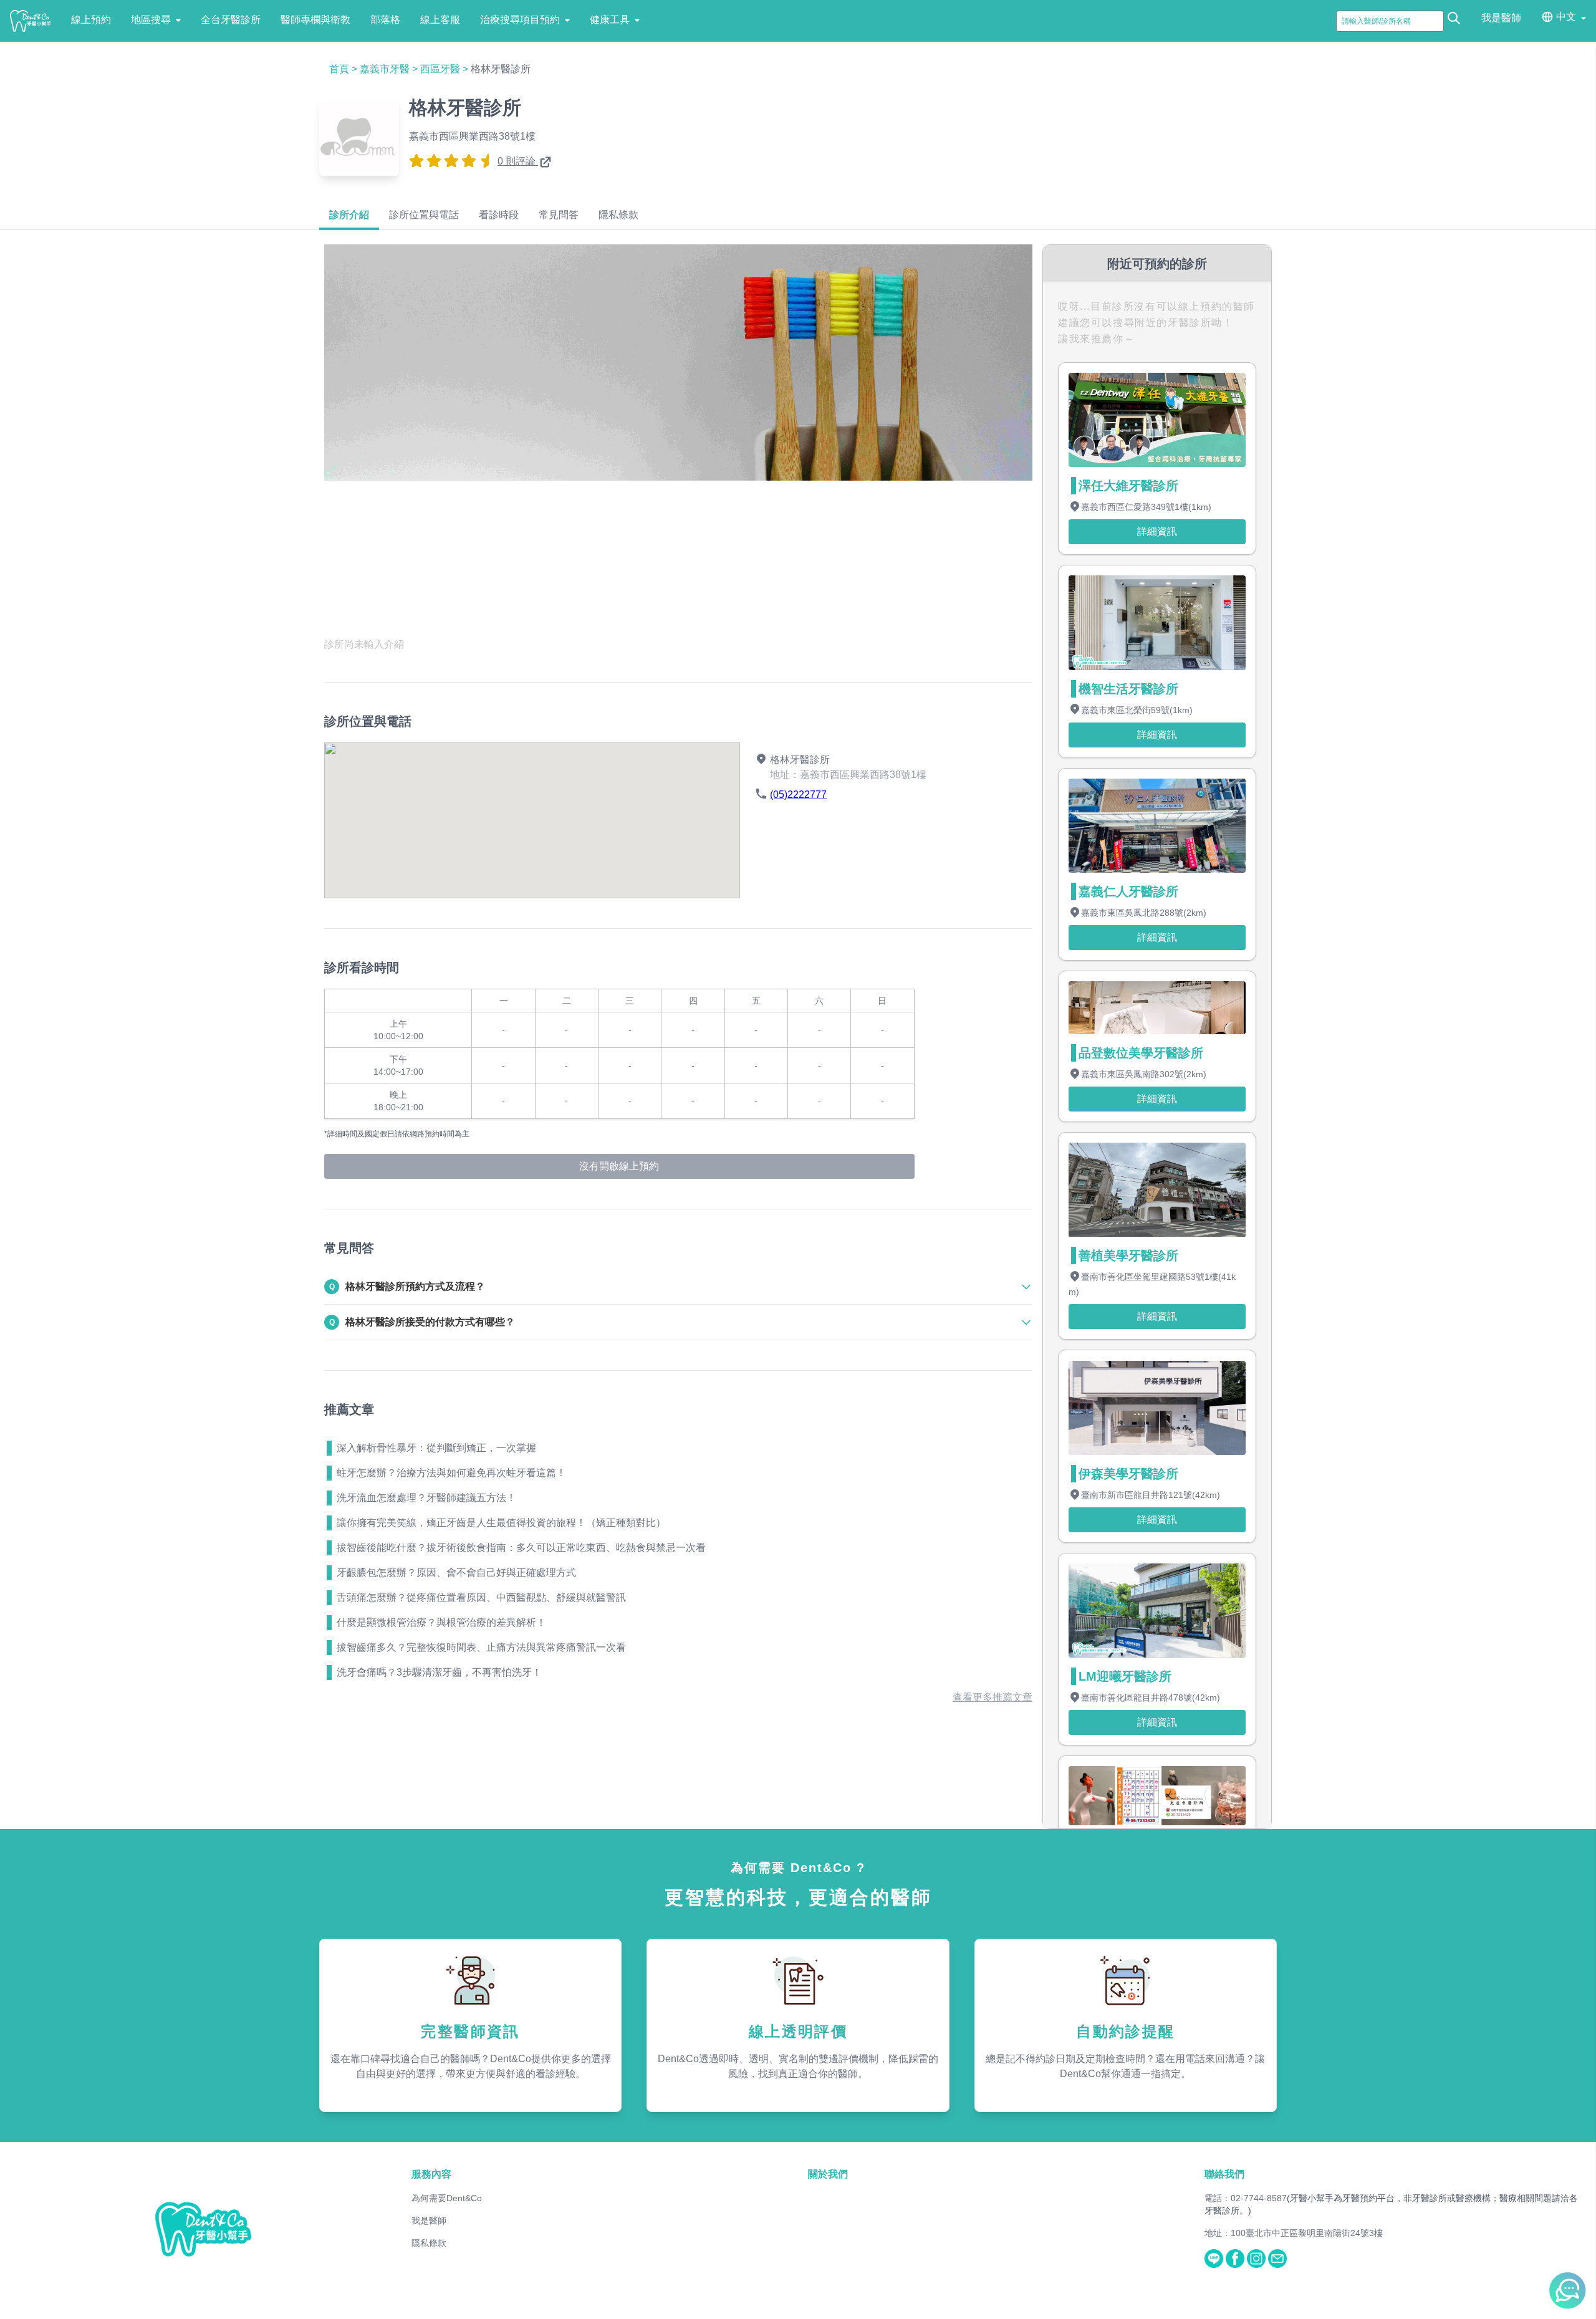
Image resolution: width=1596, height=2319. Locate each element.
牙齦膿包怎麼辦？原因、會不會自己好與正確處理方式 (456, 1572)
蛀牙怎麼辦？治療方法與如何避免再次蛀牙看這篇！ (451, 1473)
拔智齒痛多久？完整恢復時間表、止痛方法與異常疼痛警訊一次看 (481, 1647)
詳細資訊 (1157, 531)
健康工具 (610, 20)
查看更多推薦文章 (993, 1697)
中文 (1566, 17)
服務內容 (431, 2174)
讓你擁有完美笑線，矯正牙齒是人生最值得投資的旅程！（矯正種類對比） (501, 1523)
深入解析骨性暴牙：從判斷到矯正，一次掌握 (436, 1448)
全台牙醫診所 (231, 20)
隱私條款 (429, 2243)
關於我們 (828, 2174)
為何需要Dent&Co (447, 2198)
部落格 (385, 20)
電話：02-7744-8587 (1246, 2198)
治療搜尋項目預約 (520, 20)
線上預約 (91, 20)
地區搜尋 (151, 20)
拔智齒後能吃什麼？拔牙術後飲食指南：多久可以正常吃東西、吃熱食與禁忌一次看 (521, 1548)
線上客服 (440, 20)
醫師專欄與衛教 (315, 20)
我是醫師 (1501, 18)
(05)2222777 (798, 795)
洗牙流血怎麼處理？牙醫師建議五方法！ (426, 1498)
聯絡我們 (1224, 2174)
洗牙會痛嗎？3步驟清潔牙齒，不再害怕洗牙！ (439, 1672)
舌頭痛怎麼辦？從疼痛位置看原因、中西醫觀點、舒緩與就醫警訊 (481, 1597)
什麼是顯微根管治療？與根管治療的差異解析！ (441, 1622)
